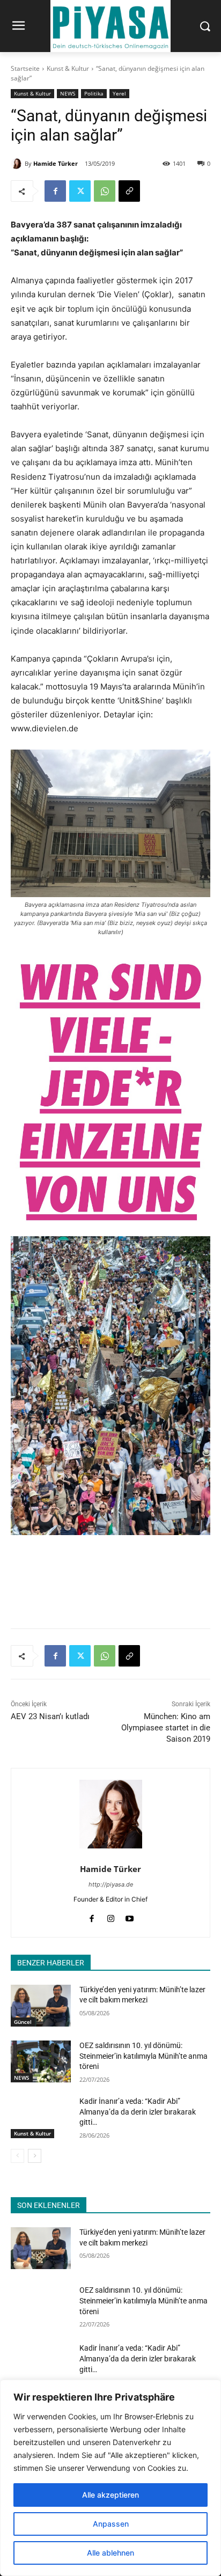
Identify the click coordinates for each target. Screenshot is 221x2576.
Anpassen (111, 2524)
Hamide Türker (56, 163)
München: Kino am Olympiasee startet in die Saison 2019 (166, 1728)
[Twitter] (80, 191)
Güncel (23, 2022)
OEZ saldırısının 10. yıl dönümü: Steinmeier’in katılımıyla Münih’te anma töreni (143, 2056)
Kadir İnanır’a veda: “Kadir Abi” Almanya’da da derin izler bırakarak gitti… (138, 2112)
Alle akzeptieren (110, 2495)
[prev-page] (17, 2156)
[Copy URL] (129, 191)
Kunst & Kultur (68, 68)
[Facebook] (55, 191)
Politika (94, 93)
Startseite (25, 68)
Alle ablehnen (110, 2553)
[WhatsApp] (105, 191)
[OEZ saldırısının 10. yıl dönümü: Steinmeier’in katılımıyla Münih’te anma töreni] (41, 2061)
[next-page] (35, 2156)
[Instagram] (111, 1916)
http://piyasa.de (111, 1884)
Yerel (119, 93)
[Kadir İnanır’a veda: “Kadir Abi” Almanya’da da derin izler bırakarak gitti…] (41, 2117)
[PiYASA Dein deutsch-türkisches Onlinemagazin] (110, 26)
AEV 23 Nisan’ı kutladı (50, 1716)
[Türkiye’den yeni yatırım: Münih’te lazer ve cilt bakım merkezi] (41, 2006)
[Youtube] (130, 1916)
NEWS (68, 93)
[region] (110, 2478)
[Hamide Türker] (18, 164)
